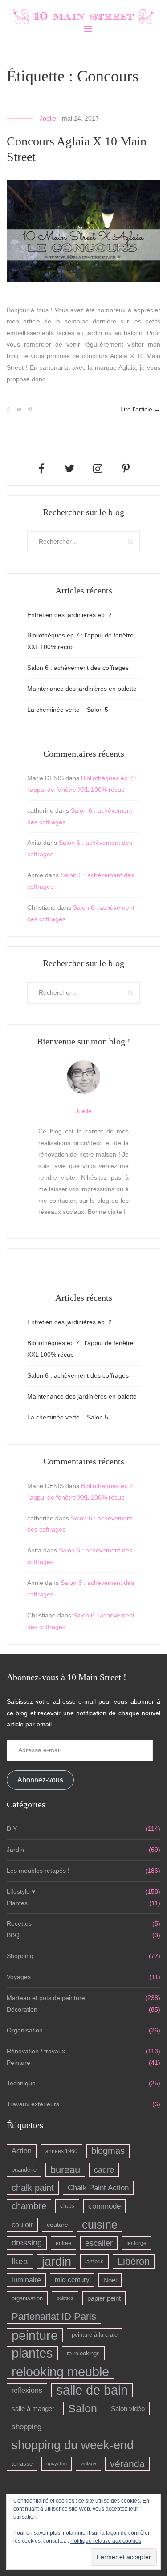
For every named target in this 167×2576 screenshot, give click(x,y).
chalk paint (33, 2188)
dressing (27, 2243)
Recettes (19, 1923)
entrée (63, 2243)
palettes (65, 2298)
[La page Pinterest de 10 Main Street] (126, 469)
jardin (57, 2261)
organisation (27, 2298)
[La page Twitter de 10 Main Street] (69, 469)
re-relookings (83, 2353)
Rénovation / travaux (36, 2051)
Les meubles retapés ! (38, 1871)
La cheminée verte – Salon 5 (68, 710)
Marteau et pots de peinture (46, 1998)
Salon (83, 2408)
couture (57, 2225)
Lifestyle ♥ (21, 1891)
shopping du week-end (73, 2445)
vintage (88, 2463)
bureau (65, 2170)
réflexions (27, 2390)
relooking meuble (60, 2372)
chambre (29, 2206)
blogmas (108, 2151)
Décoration (22, 2009)
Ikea (20, 2261)
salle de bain (92, 2390)
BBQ (13, 1935)
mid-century (72, 2280)
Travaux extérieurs (33, 2104)
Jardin (15, 1850)
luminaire (26, 2280)
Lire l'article (140, 409)
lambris (94, 2261)
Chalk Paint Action (98, 2188)
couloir (22, 2225)
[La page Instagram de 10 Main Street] (98, 469)
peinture (35, 2335)
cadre (104, 2170)
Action (22, 2151)
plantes (32, 2353)
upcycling (57, 2463)
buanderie (24, 2170)
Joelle (48, 118)
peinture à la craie (95, 2335)
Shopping (20, 1956)
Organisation (25, 2030)
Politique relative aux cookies (106, 2541)
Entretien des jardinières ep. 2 (69, 615)
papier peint (104, 2298)
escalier (99, 2243)
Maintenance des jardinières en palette (82, 689)
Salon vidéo (128, 2409)
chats (67, 2206)
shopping (26, 2427)
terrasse (22, 2464)
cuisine (100, 2225)
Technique (21, 2083)
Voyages (19, 1977)
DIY (12, 1829)
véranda (127, 2464)
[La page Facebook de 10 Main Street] (41, 469)
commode (104, 2206)
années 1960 (61, 2151)
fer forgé (136, 2243)
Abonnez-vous (40, 1780)
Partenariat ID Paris (54, 2316)
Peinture (18, 2063)
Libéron (134, 2261)
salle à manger (33, 2409)
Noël (110, 2280)
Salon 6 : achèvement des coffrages (78, 668)
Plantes (17, 1903)
